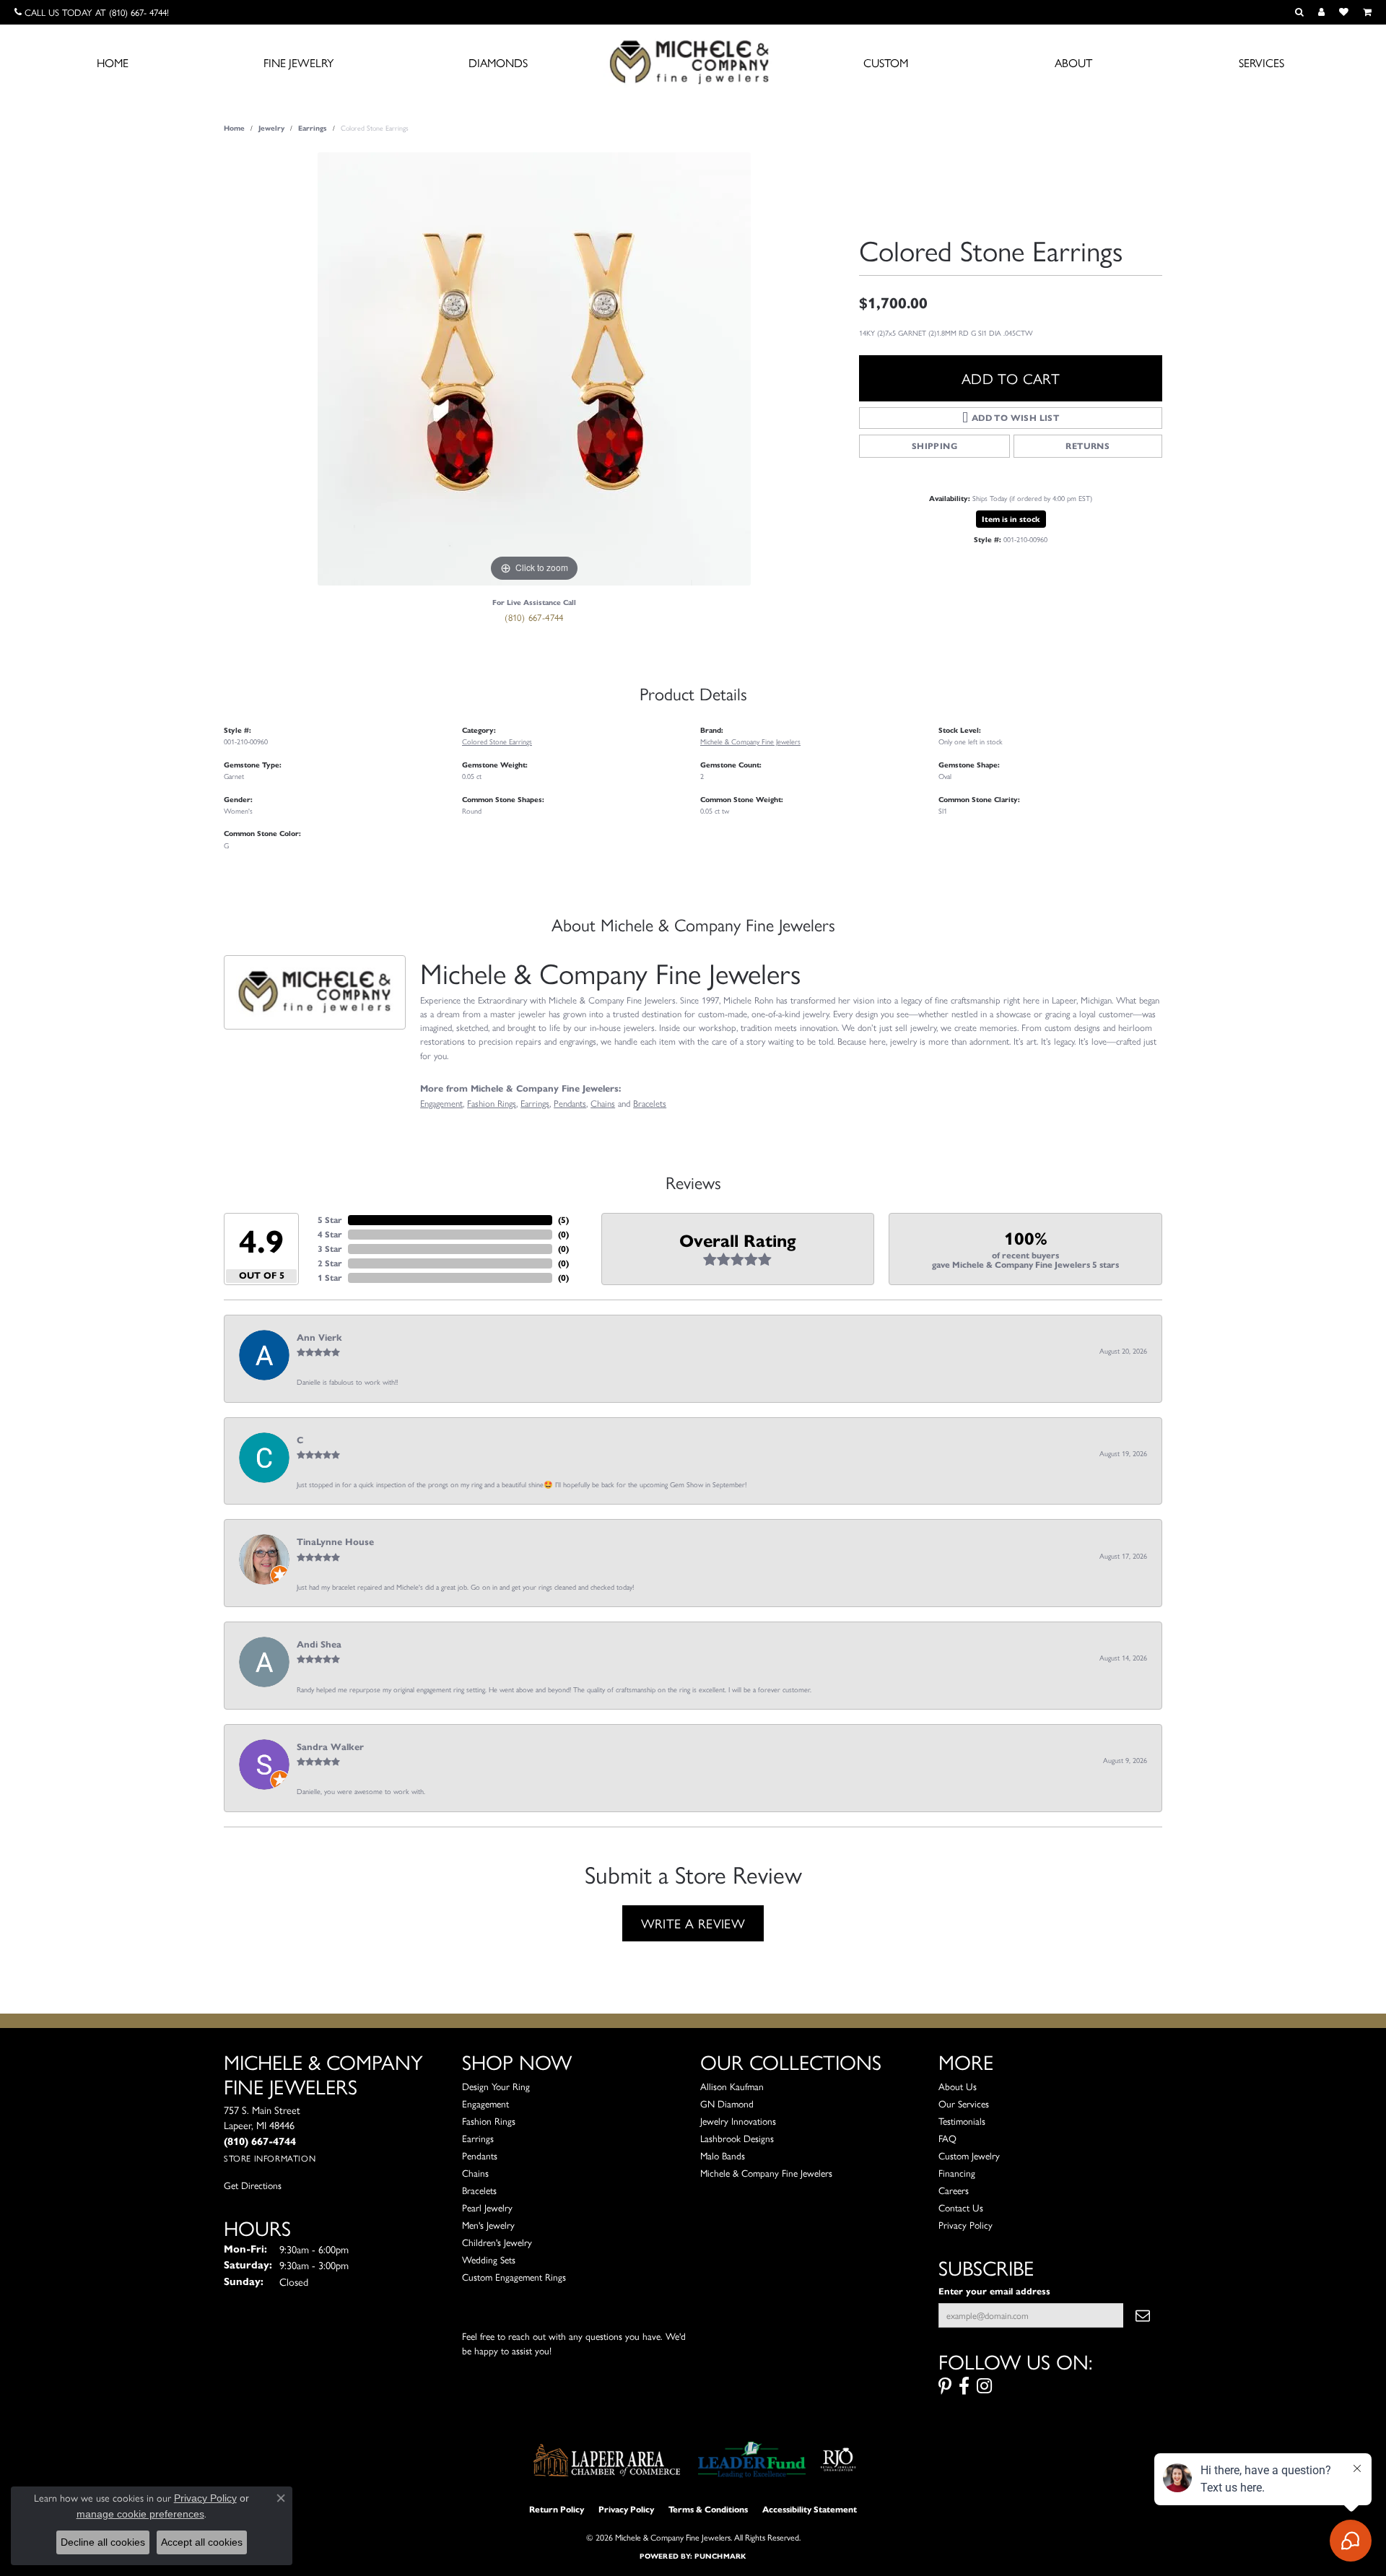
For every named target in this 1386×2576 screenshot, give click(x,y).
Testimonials (962, 2121)
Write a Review (693, 1923)
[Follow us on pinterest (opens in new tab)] (945, 2386)
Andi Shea (319, 1645)
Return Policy (557, 2509)
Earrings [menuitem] (478, 2138)
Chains (603, 1103)
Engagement (441, 1103)
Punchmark (720, 2556)
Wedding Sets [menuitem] (489, 2259)
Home (113, 62)
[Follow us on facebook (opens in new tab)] (964, 2386)
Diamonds (498, 62)
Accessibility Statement (810, 2509)
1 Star (330, 1278)
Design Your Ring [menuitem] (496, 2086)
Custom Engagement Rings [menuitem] (514, 2277)
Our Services (964, 2103)
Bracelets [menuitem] (479, 2190)
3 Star (330, 1249)
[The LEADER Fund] (752, 2460)
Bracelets (650, 1103)
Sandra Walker (330, 1747)
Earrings (313, 128)
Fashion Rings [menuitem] (489, 2121)
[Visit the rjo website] (838, 2460)
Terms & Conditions (708, 2509)
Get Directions (253, 2185)
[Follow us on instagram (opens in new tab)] (984, 2386)
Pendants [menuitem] (480, 2155)
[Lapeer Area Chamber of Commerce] (607, 2460)
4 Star (330, 1234)
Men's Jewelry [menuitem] (488, 2225)
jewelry (271, 128)
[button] (1299, 12)
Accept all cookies (202, 2542)
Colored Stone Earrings (497, 741)
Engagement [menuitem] (485, 2103)
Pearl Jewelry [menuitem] (487, 2207)
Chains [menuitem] (475, 2173)
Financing (957, 2173)
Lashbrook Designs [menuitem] (737, 2138)
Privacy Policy (966, 2225)
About (1073, 62)
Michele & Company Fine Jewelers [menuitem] (766, 2173)
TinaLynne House (335, 1542)
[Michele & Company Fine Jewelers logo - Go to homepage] (693, 61)
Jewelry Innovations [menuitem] (738, 2121)
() (563, 1220)
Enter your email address (994, 2291)
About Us (958, 2086)
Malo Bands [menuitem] (723, 2155)
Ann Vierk (319, 1338)
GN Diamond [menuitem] (727, 2103)
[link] (92, 12)
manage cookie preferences (140, 2514)
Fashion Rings (492, 1103)
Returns (1088, 446)
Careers (954, 2190)
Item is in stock (1011, 519)
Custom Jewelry (969, 2155)
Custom (886, 62)
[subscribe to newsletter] (1143, 2315)
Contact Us (961, 2207)
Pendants (570, 1103)
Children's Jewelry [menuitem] (497, 2242)
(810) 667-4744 (534, 617)
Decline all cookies (103, 2542)
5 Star (330, 1220)
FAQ (947, 2138)
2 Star (330, 1263)
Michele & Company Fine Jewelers (750, 741)
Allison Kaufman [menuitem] (732, 2086)
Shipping (934, 446)
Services (1261, 62)
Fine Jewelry (298, 62)
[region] (534, 369)
